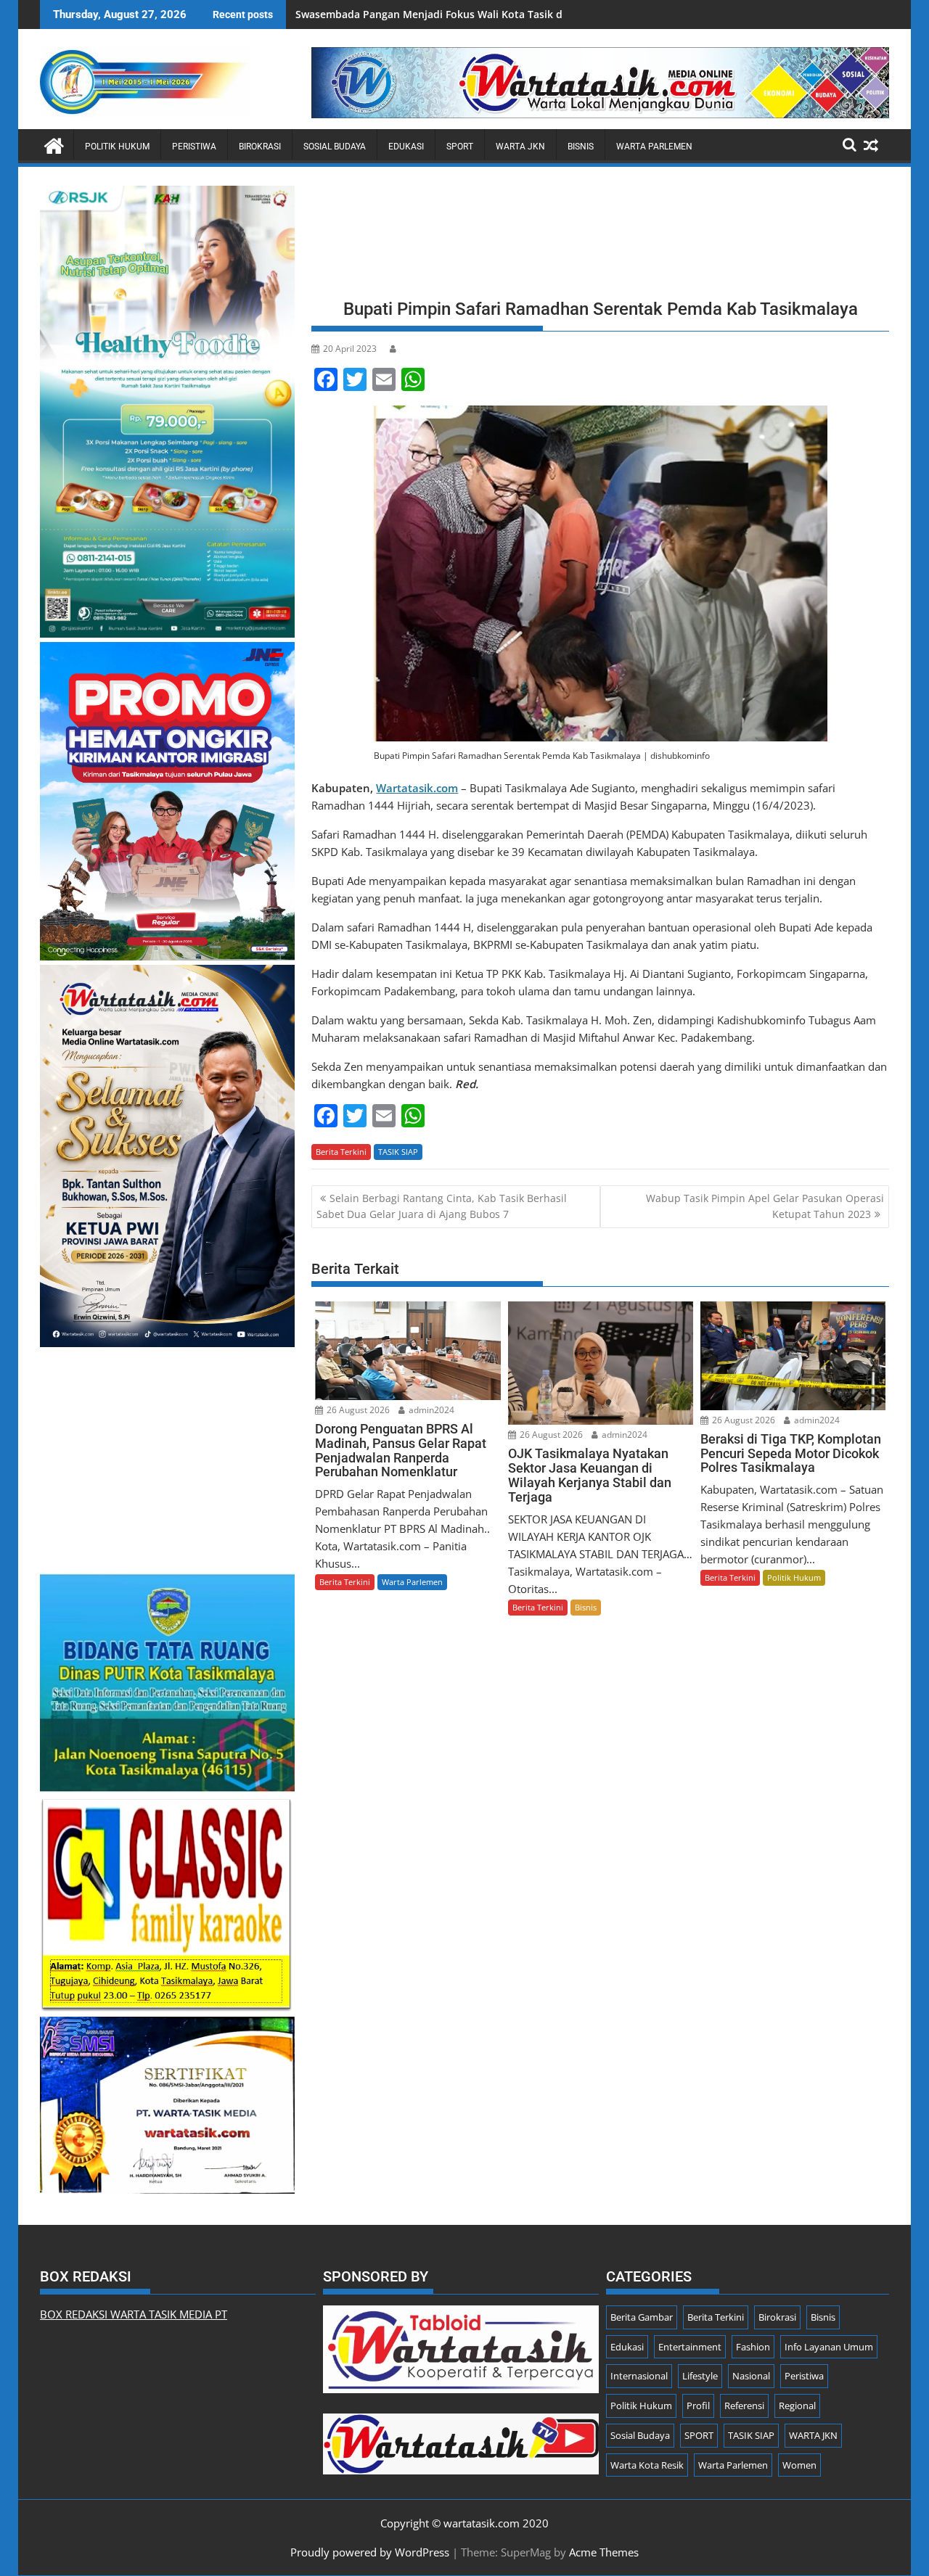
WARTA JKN (520, 147)
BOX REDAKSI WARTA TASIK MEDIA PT (134, 2314)
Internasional (639, 2376)
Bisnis (581, 147)
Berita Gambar (642, 2317)
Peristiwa (194, 147)
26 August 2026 (357, 1410)
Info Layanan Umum (829, 2347)
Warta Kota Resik (647, 2465)
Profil (698, 2406)
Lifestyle (700, 2376)
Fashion (753, 2347)
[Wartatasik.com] (54, 144)
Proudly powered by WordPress (370, 2552)
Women (799, 2465)
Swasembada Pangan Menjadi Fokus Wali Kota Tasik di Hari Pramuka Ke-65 (481, 14)
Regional (797, 2406)
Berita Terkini (341, 1152)
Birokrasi (260, 147)
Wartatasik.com (417, 788)
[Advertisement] (600, 237)
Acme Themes (604, 2552)
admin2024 (430, 1410)
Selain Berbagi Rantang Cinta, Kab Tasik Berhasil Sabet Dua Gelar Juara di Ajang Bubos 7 (442, 1206)
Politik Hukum (117, 147)
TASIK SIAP (398, 1152)
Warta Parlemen (654, 147)
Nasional (751, 2376)
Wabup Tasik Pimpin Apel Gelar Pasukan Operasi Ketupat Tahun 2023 (765, 1206)
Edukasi (406, 147)
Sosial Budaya (335, 147)
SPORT (460, 147)
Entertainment (690, 2347)
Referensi (744, 2406)
